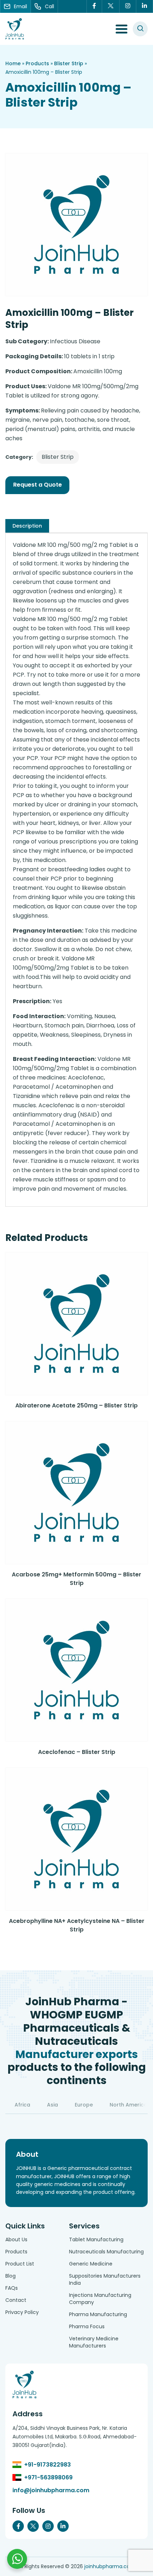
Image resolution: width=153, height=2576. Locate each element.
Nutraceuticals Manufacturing (106, 2252)
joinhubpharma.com (110, 2566)
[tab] (27, 526)
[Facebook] (94, 6)
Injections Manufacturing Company (100, 2299)
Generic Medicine (91, 2264)
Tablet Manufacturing (96, 2239)
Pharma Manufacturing (98, 2314)
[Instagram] (128, 6)
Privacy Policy (22, 2312)
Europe (84, 2105)
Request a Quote (38, 485)
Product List (20, 2264)
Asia (52, 2105)
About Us (16, 2239)
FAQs (12, 2288)
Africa (22, 2105)
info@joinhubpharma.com (51, 2490)
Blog (10, 2276)
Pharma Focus (87, 2326)
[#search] (140, 29)
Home (13, 63)
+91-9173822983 (48, 2465)
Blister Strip (69, 63)
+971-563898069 (48, 2477)
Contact (16, 2300)
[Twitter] (111, 6)
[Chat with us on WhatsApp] (17, 2559)
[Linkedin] (145, 6)
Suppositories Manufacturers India (105, 2279)
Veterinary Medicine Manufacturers (94, 2342)
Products (37, 63)
